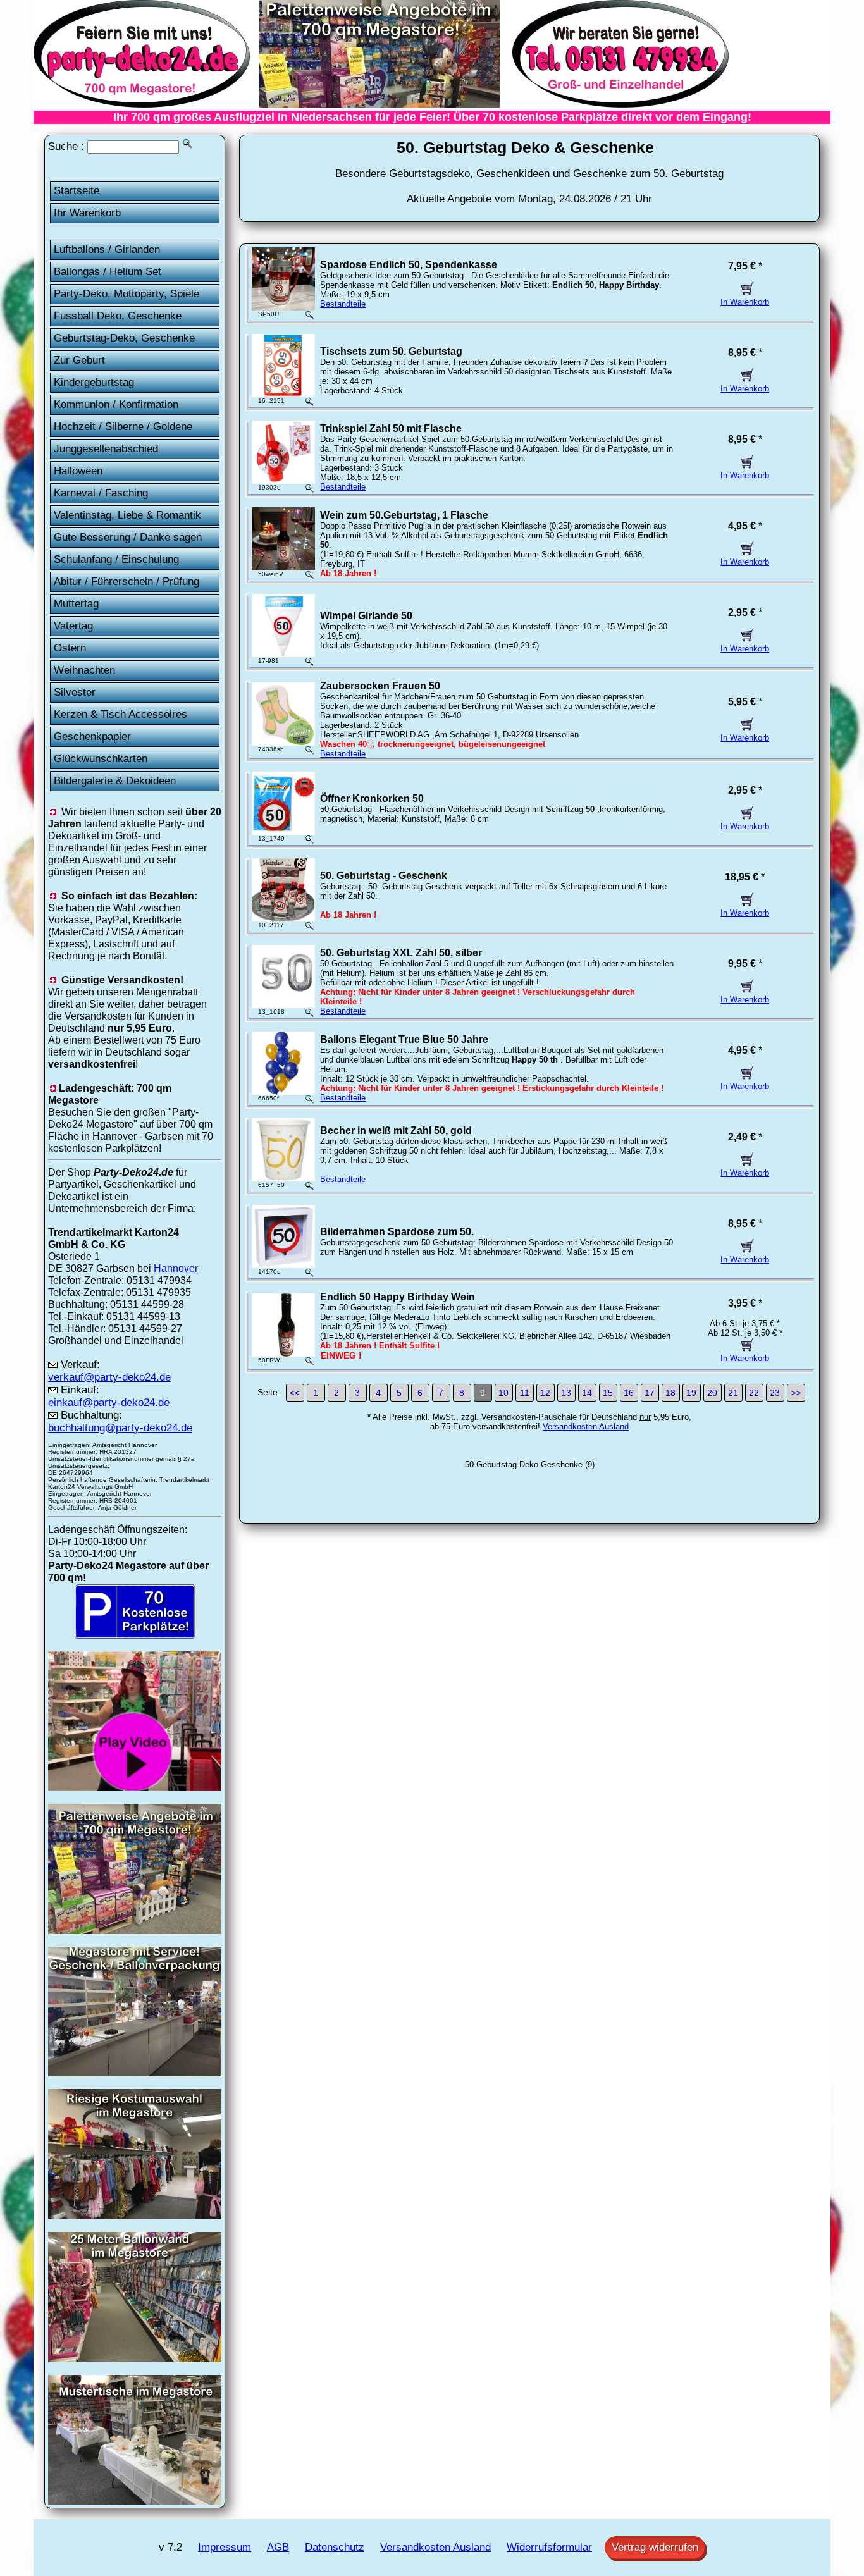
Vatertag (73, 626)
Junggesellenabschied (106, 449)
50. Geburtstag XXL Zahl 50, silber (401, 953)
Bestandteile (343, 304)
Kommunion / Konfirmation (116, 404)
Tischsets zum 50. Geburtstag (391, 351)
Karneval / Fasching (101, 493)
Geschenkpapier (92, 736)
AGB (278, 2547)
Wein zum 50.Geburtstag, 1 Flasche (404, 515)
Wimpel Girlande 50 (366, 616)
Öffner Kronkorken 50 (372, 798)
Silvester (75, 692)
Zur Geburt (79, 360)
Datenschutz (335, 2547)
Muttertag (76, 604)
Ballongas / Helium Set (108, 272)
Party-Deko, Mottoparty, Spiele (127, 294)
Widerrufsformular (549, 2547)
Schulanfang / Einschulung (116, 559)
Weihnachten (84, 670)
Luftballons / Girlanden (107, 250)
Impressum (225, 2547)
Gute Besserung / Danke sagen (128, 537)
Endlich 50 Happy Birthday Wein (398, 1297)
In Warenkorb (745, 302)
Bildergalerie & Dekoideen (115, 781)
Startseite (77, 191)
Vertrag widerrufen (655, 2547)
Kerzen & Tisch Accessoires (120, 714)
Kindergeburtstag (94, 382)
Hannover (176, 1268)
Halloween (78, 471)
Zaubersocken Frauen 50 (380, 686)
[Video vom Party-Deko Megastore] (135, 1787)
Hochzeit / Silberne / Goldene (123, 427)
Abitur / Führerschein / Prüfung (127, 582)
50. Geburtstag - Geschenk (384, 876)
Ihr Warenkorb (87, 213)
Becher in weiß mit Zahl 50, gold (396, 1131)
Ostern (70, 648)
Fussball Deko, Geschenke (118, 316)
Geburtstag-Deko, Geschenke (124, 338)
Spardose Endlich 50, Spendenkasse (409, 265)
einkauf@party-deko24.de (109, 1402)
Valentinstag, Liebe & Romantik (127, 515)
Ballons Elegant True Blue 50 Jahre (404, 1039)
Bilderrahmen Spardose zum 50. (397, 1232)
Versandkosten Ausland (586, 1427)
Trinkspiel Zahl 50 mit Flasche (391, 428)
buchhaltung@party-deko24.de (120, 1428)
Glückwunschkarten (101, 759)
